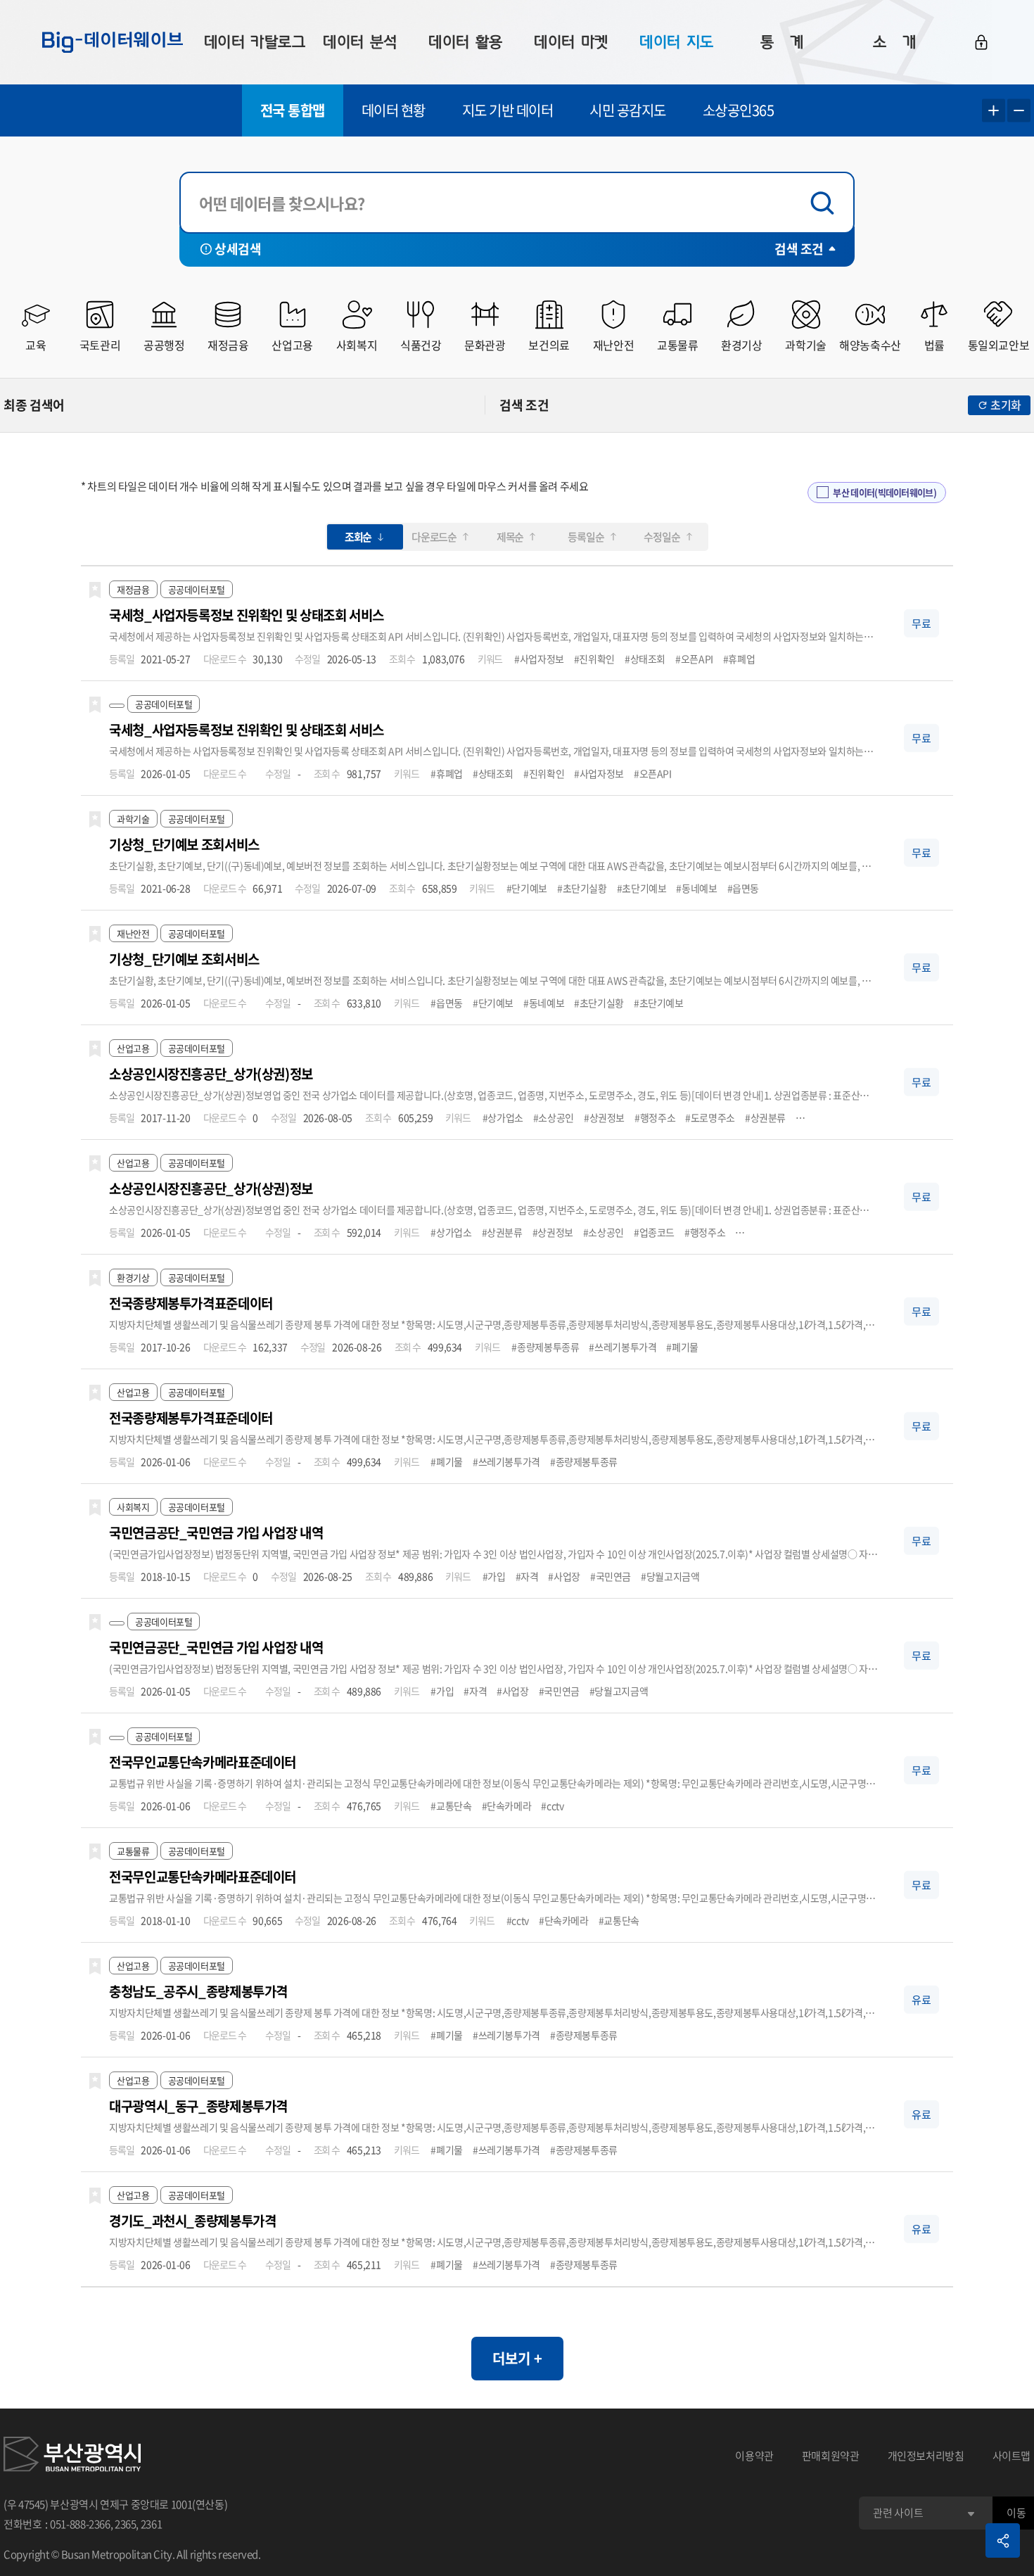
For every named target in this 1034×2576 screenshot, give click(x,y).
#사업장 (564, 1576)
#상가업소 (503, 1117)
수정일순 (662, 537)
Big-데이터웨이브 (113, 42)
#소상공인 (554, 1117)
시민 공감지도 (628, 110)
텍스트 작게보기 (1019, 111)
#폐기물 (682, 1347)
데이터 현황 (394, 110)
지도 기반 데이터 (508, 110)
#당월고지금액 (670, 1576)
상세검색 (238, 249)
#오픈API (694, 659)
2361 (152, 2524)
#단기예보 (527, 888)
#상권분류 (765, 1117)
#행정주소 (655, 1117)
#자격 (527, 1576)
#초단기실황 (582, 888)
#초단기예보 (642, 888)
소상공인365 (739, 110)
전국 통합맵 (293, 110)
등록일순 (586, 537)
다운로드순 (434, 537)
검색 (826, 203)
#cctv (552, 1806)
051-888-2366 (80, 2524)
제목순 (510, 537)
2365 (126, 2524)
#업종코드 (654, 1232)
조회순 (358, 537)
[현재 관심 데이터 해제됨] (95, 590)
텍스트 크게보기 (994, 111)
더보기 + (517, 2358)
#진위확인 (594, 659)
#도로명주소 (710, 1117)
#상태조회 (645, 659)
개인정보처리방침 (926, 2456)
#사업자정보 (539, 659)
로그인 (981, 42)
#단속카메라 (507, 1806)
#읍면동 (743, 888)
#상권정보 (604, 1117)
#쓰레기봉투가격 (623, 1347)
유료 (921, 1999)
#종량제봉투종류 (545, 1347)
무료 (921, 623)
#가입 (494, 1576)
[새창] (72, 2456)
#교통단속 (451, 1806)
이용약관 (754, 2456)
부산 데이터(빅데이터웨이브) (885, 492)
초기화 (1006, 405)
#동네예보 (696, 888)
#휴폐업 (739, 659)
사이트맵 (1012, 2456)
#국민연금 (611, 1576)
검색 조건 (799, 249)
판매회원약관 (831, 2456)
